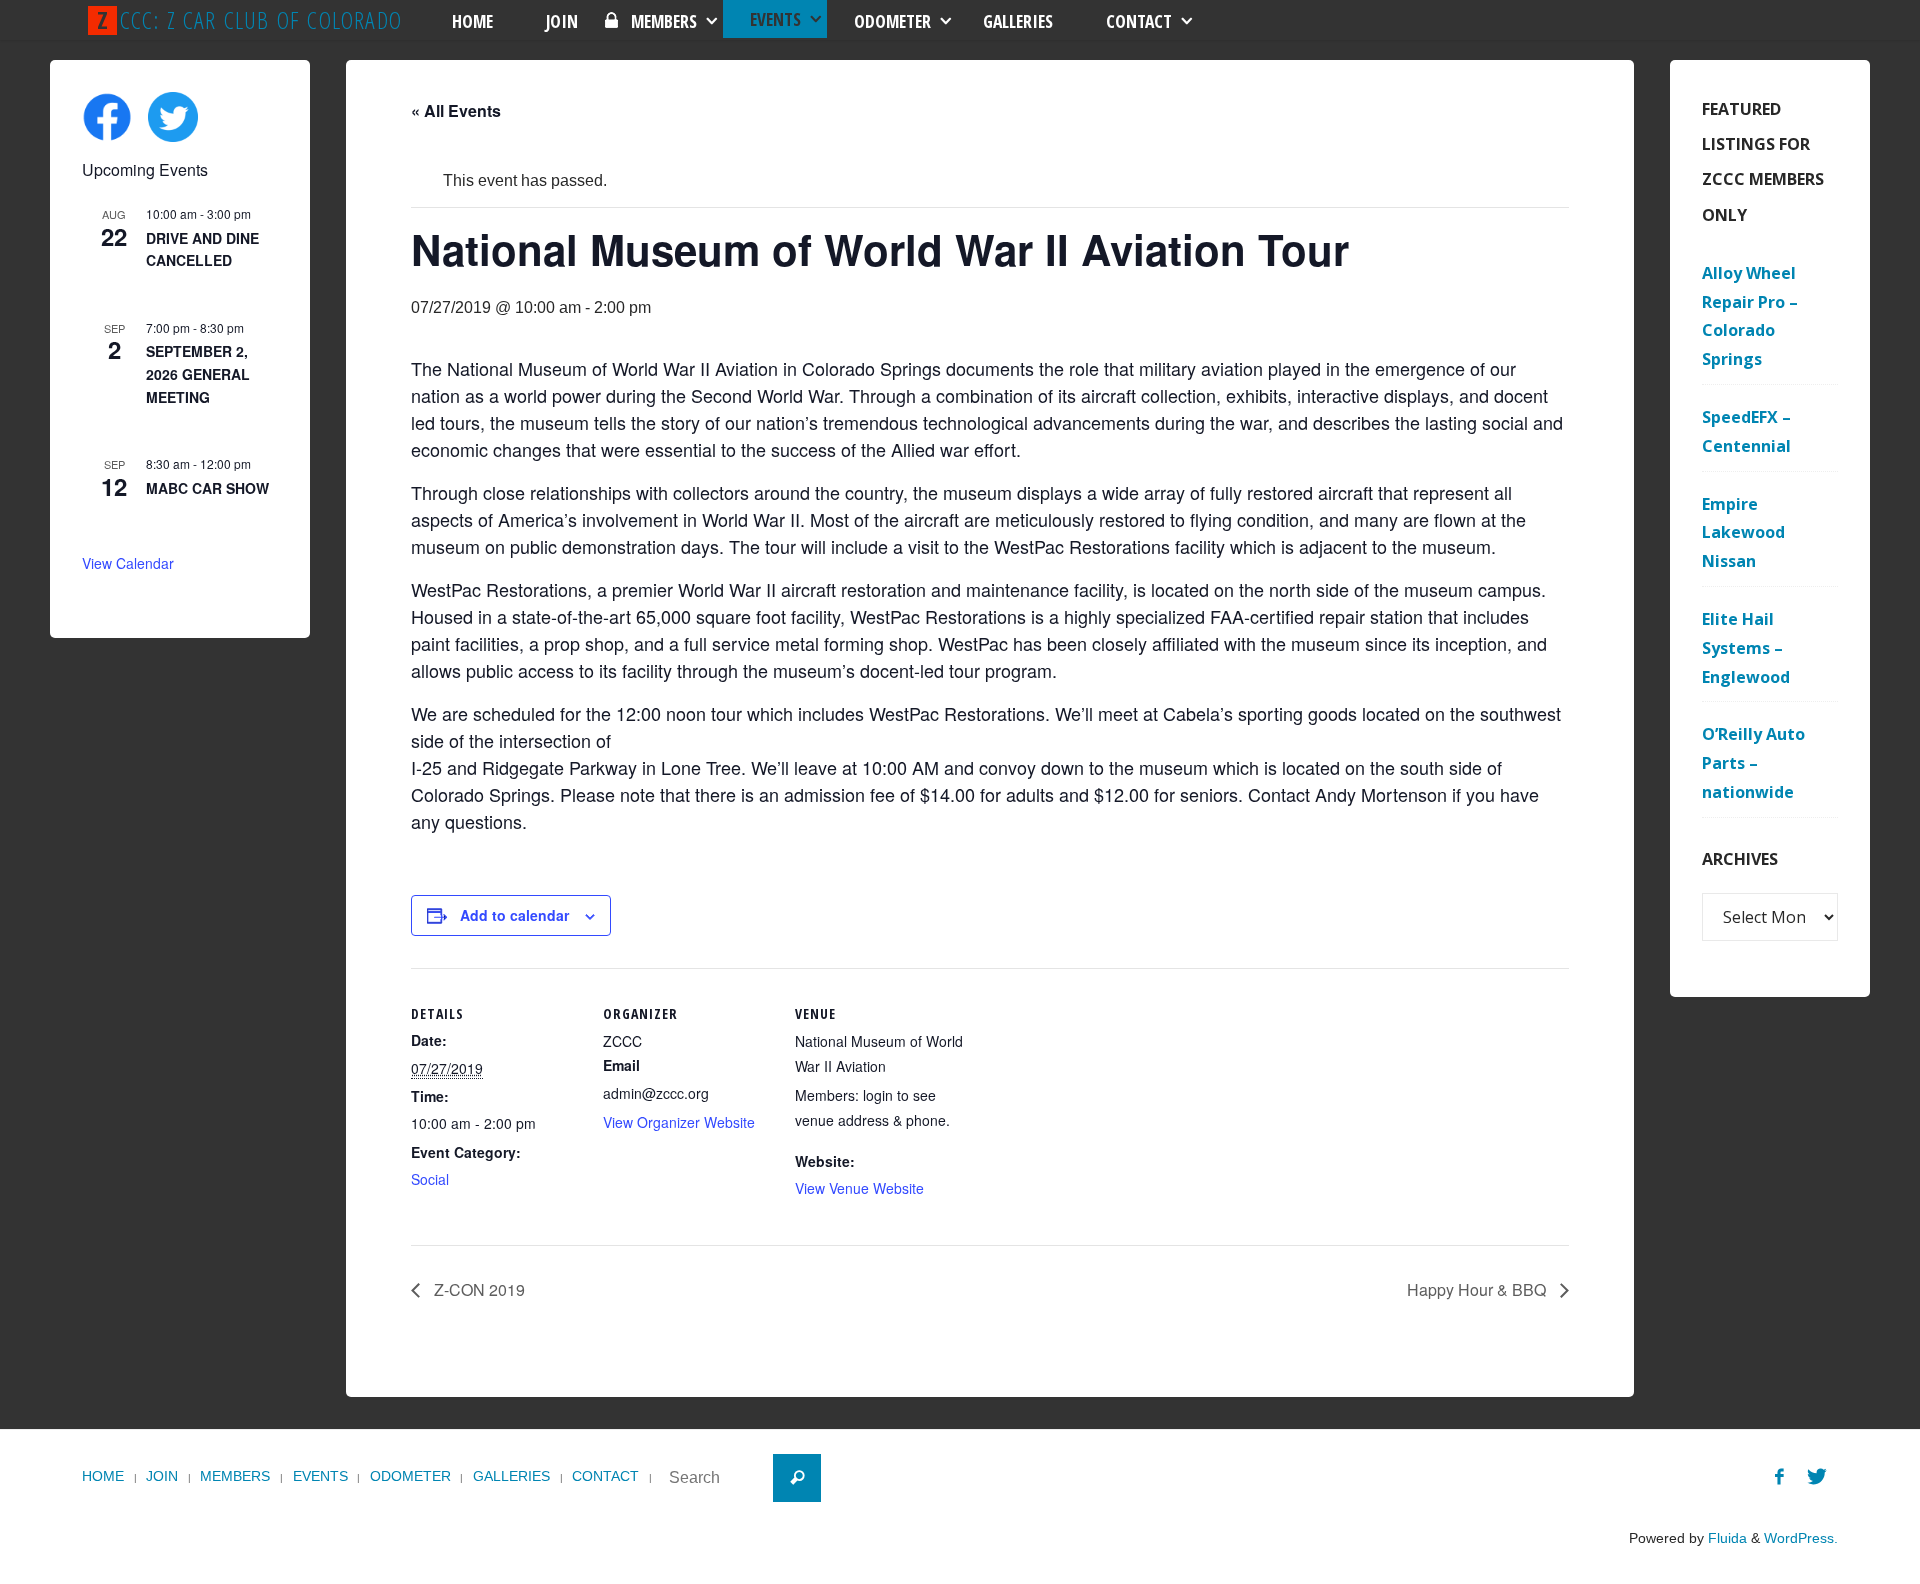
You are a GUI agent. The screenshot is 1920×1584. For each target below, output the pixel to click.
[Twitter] (1817, 1477)
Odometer (410, 1476)
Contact (605, 1476)
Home (103, 1476)
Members (235, 1476)
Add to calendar (514, 915)
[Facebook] (1779, 1477)
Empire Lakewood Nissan (1743, 533)
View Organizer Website (679, 1122)
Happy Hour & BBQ (1478, 1289)
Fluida (1725, 1538)
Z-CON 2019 (477, 1289)
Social (430, 1179)
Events (320, 1476)
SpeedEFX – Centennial (1746, 431)
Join (162, 1476)
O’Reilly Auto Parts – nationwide (1753, 763)
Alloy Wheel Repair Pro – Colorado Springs (1750, 316)
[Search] (797, 1478)
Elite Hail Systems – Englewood (1746, 648)
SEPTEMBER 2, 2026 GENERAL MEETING (198, 373)
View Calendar (128, 563)
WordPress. (1801, 1538)
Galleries (511, 1476)
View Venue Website (859, 1188)
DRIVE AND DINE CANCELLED (202, 249)
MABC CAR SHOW (207, 488)
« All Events (456, 110)
